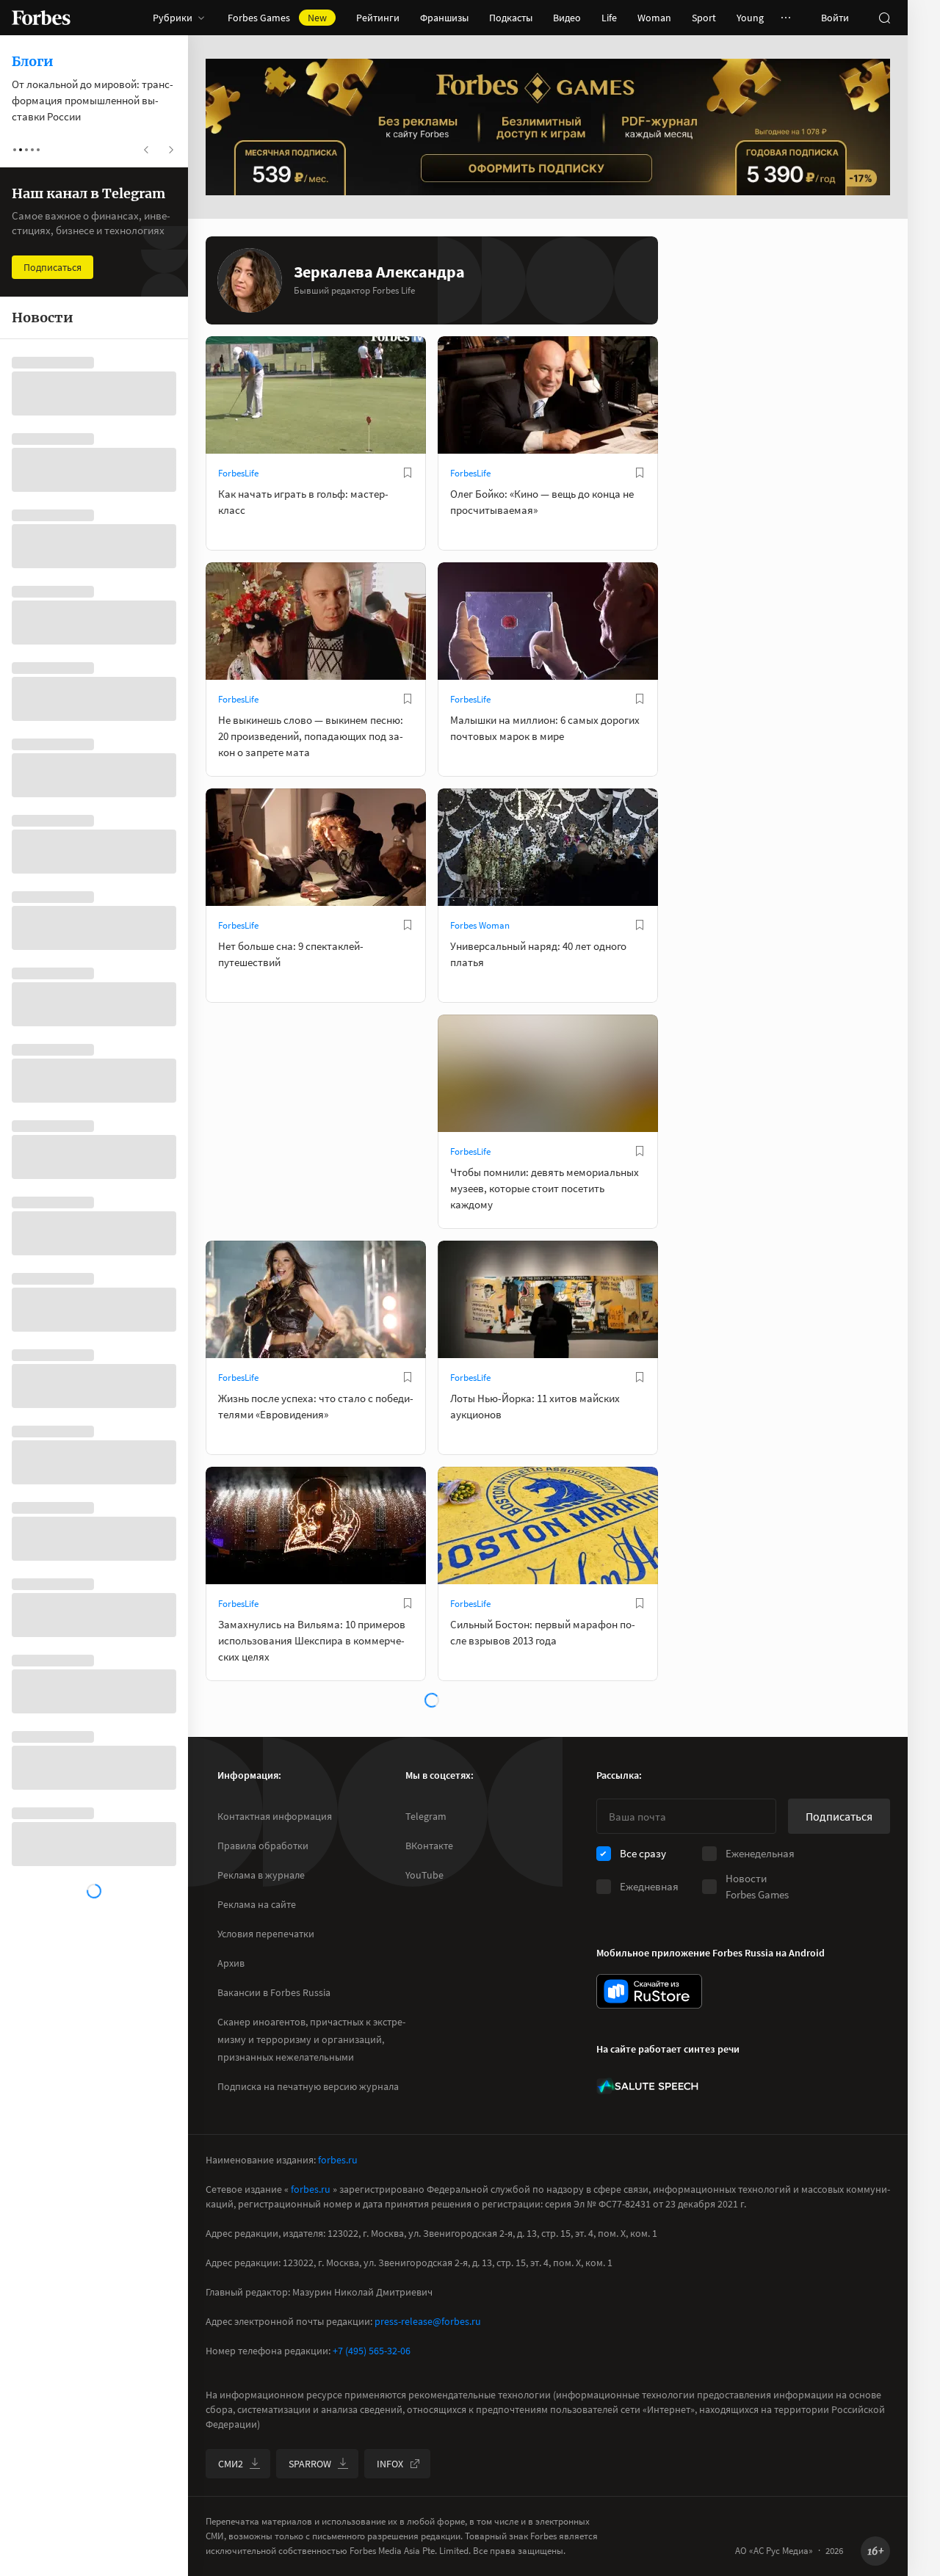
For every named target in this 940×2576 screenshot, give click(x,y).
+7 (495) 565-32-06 (372, 2351)
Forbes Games (277, 18)
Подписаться (839, 1816)
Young (750, 18)
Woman (654, 18)
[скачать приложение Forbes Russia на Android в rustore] (649, 1991)
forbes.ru (338, 2160)
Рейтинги (378, 18)
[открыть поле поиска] (884, 18)
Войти (835, 18)
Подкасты (511, 18)
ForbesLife (238, 473)
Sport (704, 18)
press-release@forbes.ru (428, 2321)
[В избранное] (408, 473)
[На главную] (41, 18)
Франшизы (444, 18)
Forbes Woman (480, 925)
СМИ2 (231, 2464)
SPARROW (310, 2464)
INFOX (390, 2464)
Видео (567, 18)
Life (609, 18)
